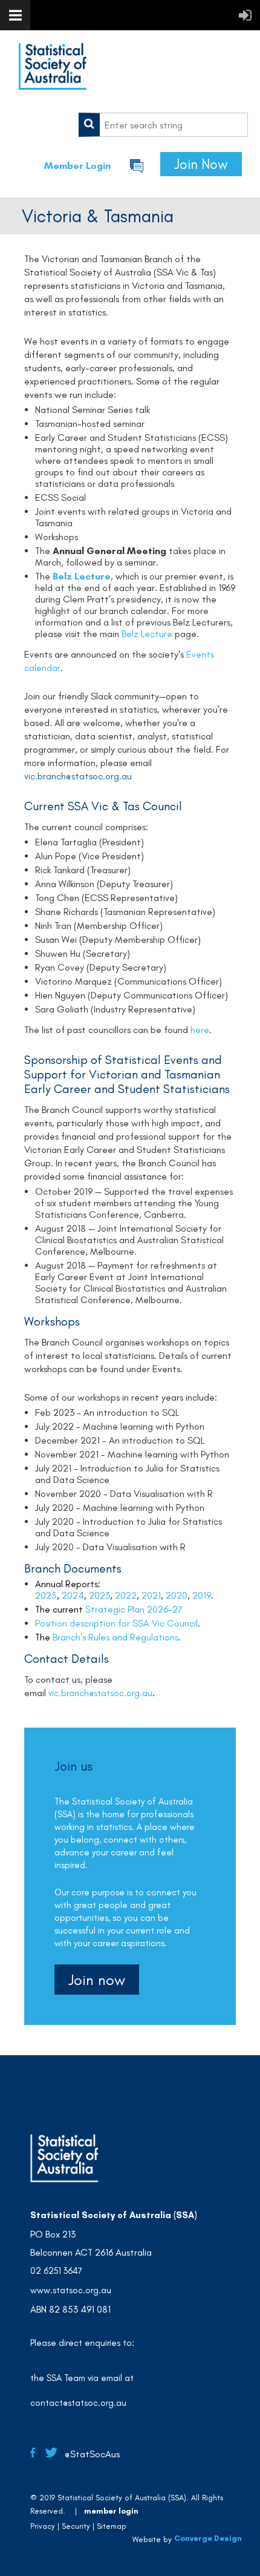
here (200, 1030)
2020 (177, 1595)
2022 (126, 1595)
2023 (99, 1595)
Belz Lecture (82, 576)
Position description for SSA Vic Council (116, 1623)
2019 (202, 1595)
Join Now (201, 164)
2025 (46, 1595)
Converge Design (208, 2538)
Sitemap (112, 2526)
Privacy (43, 2526)
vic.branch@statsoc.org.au (100, 1693)
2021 (151, 1595)
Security (76, 2526)
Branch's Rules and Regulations (115, 1637)
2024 (73, 1595)
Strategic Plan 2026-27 (134, 1609)
